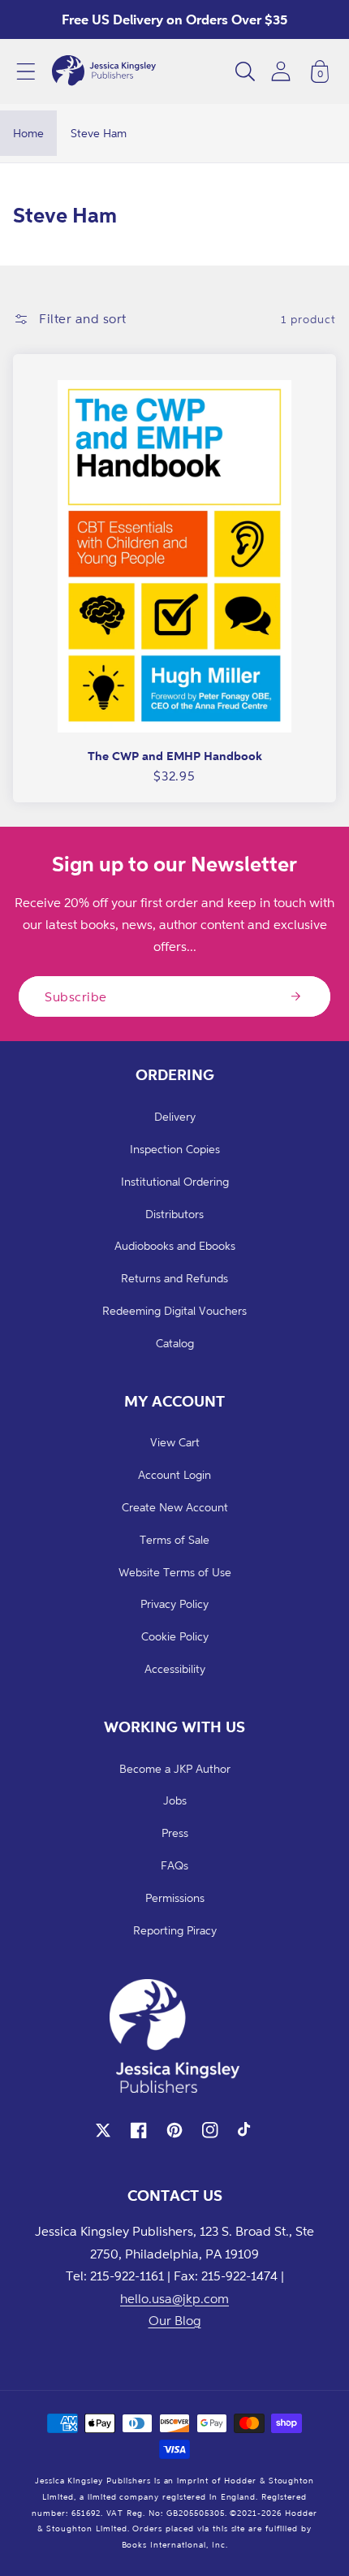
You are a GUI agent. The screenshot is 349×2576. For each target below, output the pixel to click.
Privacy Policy (174, 1604)
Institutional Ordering (175, 1181)
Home (28, 133)
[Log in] (281, 71)
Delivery (175, 1116)
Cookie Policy (175, 1636)
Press (175, 1833)
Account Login (174, 1474)
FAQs (174, 1865)
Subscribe (76, 996)
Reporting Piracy (175, 1930)
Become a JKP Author (175, 1768)
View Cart (175, 1442)
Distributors (174, 1214)
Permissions (175, 1897)
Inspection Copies (175, 1149)
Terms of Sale (174, 1539)
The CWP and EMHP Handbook (175, 756)
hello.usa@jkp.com (174, 2298)
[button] (26, 71)
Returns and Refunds (174, 1278)
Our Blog (175, 2320)
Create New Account (175, 1507)
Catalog (175, 1343)
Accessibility (175, 1668)
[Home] (104, 71)
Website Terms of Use (175, 1572)
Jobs (175, 1800)
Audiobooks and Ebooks (175, 1245)
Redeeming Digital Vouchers (174, 1310)
